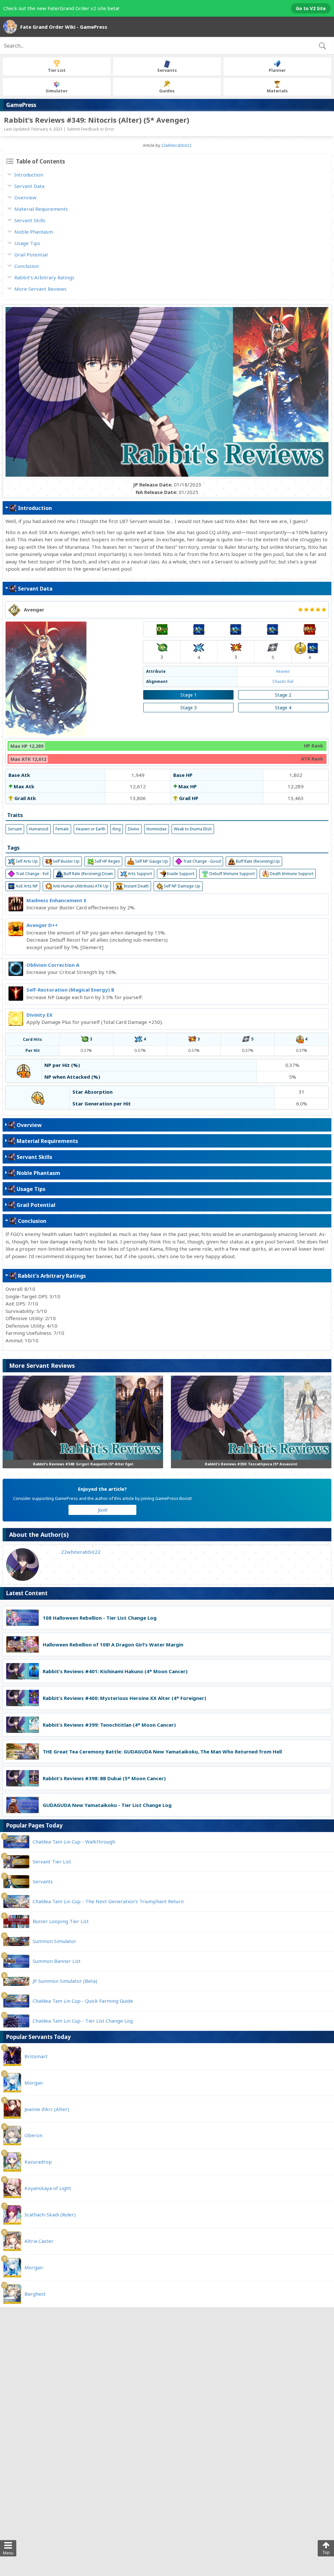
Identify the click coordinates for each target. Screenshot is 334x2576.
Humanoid (39, 829)
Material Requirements (41, 209)
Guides (167, 91)
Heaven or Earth (91, 829)
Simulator (57, 91)
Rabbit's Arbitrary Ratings (44, 277)
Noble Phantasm (34, 232)
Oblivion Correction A (53, 965)
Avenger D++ (42, 925)
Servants (167, 70)
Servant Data (29, 186)
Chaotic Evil (283, 681)
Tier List (57, 70)
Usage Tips (27, 243)
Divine (134, 829)
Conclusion (27, 266)
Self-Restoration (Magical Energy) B (70, 990)
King (117, 829)
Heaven (283, 671)
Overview (25, 197)
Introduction (29, 175)
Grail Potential (31, 255)
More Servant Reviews (40, 289)
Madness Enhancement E (56, 900)
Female (62, 829)
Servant (15, 829)
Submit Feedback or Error (91, 129)
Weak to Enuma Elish (193, 829)
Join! (103, 1510)
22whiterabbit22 (176, 145)
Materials (277, 91)
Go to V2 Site (311, 8)
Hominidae (157, 829)
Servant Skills (30, 220)
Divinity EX (39, 1015)
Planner (277, 70)
